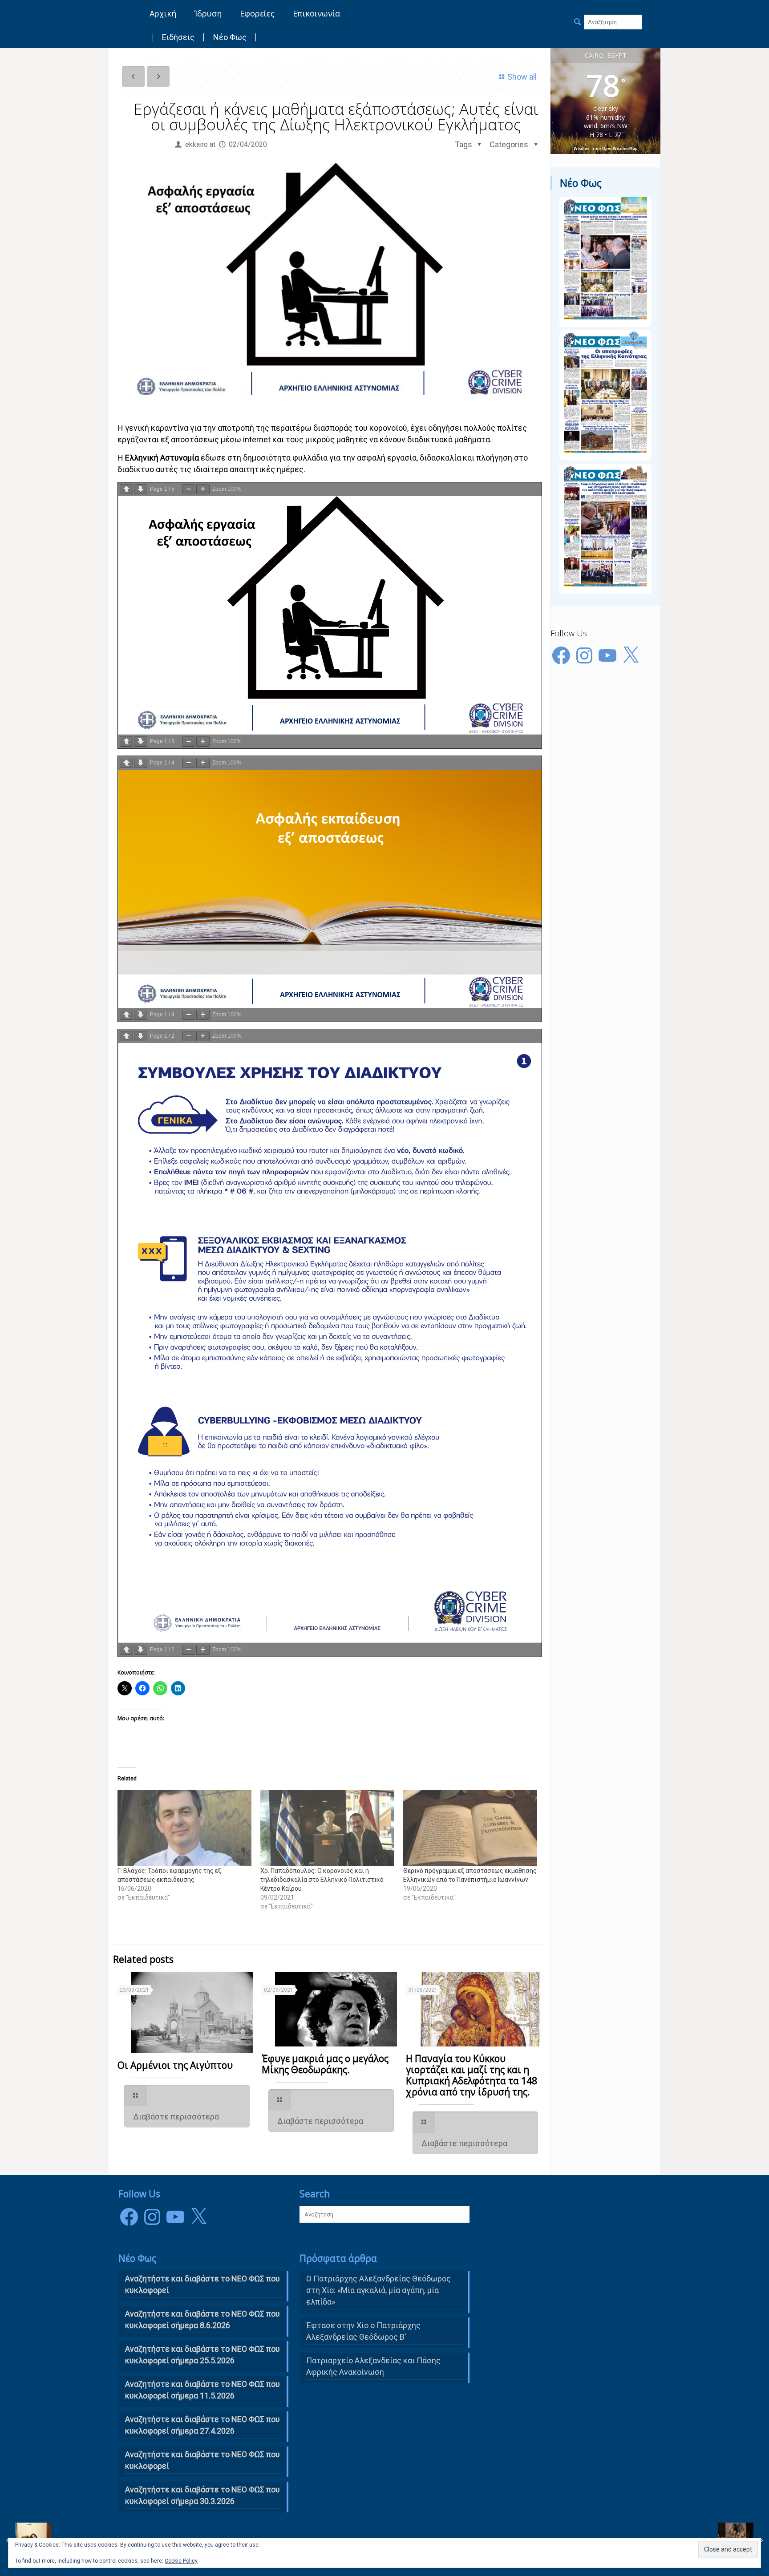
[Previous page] (126, 489)
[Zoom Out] (189, 489)
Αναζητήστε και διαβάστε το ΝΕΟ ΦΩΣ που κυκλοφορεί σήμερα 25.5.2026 (202, 2355)
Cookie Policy (181, 2561)
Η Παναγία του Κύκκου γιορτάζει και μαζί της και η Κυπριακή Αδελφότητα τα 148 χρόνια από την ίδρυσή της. (472, 2075)
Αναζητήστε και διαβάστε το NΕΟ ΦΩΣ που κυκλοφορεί (202, 2284)
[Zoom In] (203, 489)
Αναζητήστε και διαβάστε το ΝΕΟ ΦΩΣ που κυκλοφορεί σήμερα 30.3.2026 (202, 2495)
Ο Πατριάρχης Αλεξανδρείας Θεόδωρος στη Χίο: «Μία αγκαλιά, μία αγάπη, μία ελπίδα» (378, 2290)
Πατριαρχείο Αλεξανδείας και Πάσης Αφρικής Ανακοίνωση (373, 2366)
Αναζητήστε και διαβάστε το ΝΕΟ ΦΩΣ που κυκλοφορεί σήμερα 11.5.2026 (202, 2390)
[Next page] (141, 489)
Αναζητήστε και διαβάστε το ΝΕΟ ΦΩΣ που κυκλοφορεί (202, 2460)
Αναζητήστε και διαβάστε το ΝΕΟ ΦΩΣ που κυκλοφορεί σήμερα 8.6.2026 (202, 2319)
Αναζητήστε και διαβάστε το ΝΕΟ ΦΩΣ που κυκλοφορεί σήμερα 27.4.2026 (202, 2425)
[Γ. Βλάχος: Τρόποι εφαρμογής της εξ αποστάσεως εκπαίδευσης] (184, 1828)
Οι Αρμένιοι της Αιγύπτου (175, 2065)
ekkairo (196, 144)
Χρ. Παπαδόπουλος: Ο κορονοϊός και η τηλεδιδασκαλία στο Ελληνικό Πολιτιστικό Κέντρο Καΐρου (322, 1880)
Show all (522, 77)
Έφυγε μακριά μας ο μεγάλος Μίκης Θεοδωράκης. (325, 2064)
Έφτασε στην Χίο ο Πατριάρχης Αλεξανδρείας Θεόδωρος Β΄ (363, 2331)
